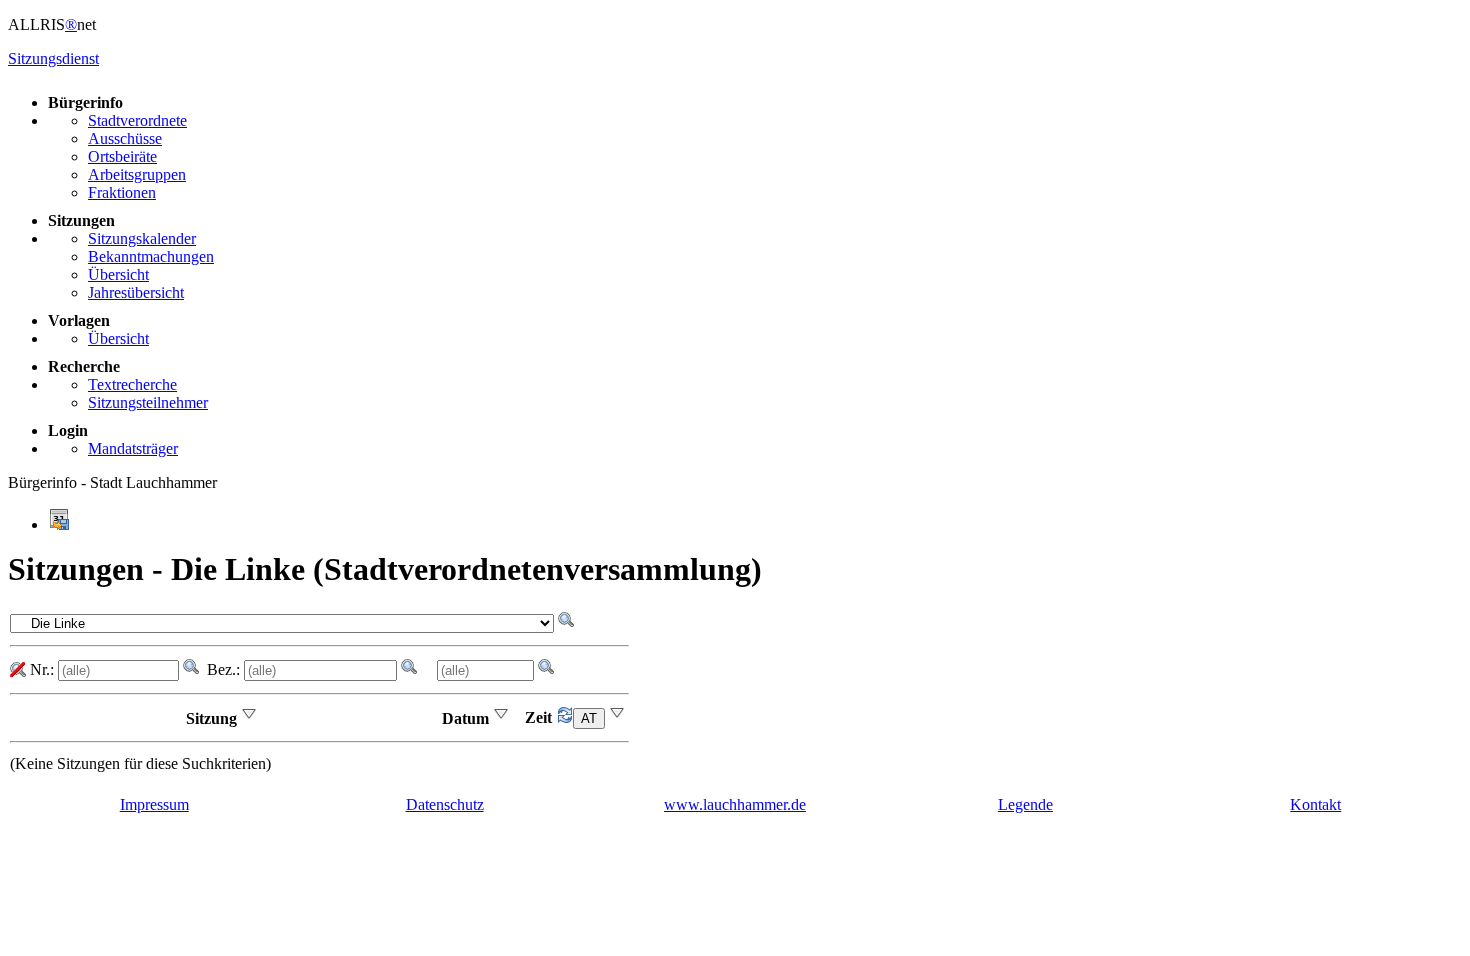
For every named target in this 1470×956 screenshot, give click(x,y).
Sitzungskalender (142, 238)
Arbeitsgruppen (137, 174)
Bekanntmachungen (151, 256)
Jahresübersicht (136, 292)
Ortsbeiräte (122, 156)
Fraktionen (122, 192)
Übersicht (118, 274)
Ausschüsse (125, 138)
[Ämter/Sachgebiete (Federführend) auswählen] (581, 717)
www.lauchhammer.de (735, 804)
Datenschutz (445, 804)
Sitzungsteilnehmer (148, 402)
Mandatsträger (133, 448)
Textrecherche (132, 384)
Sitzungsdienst (53, 58)
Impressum (154, 804)
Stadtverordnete (137, 120)
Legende (1025, 804)
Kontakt (1315, 804)
